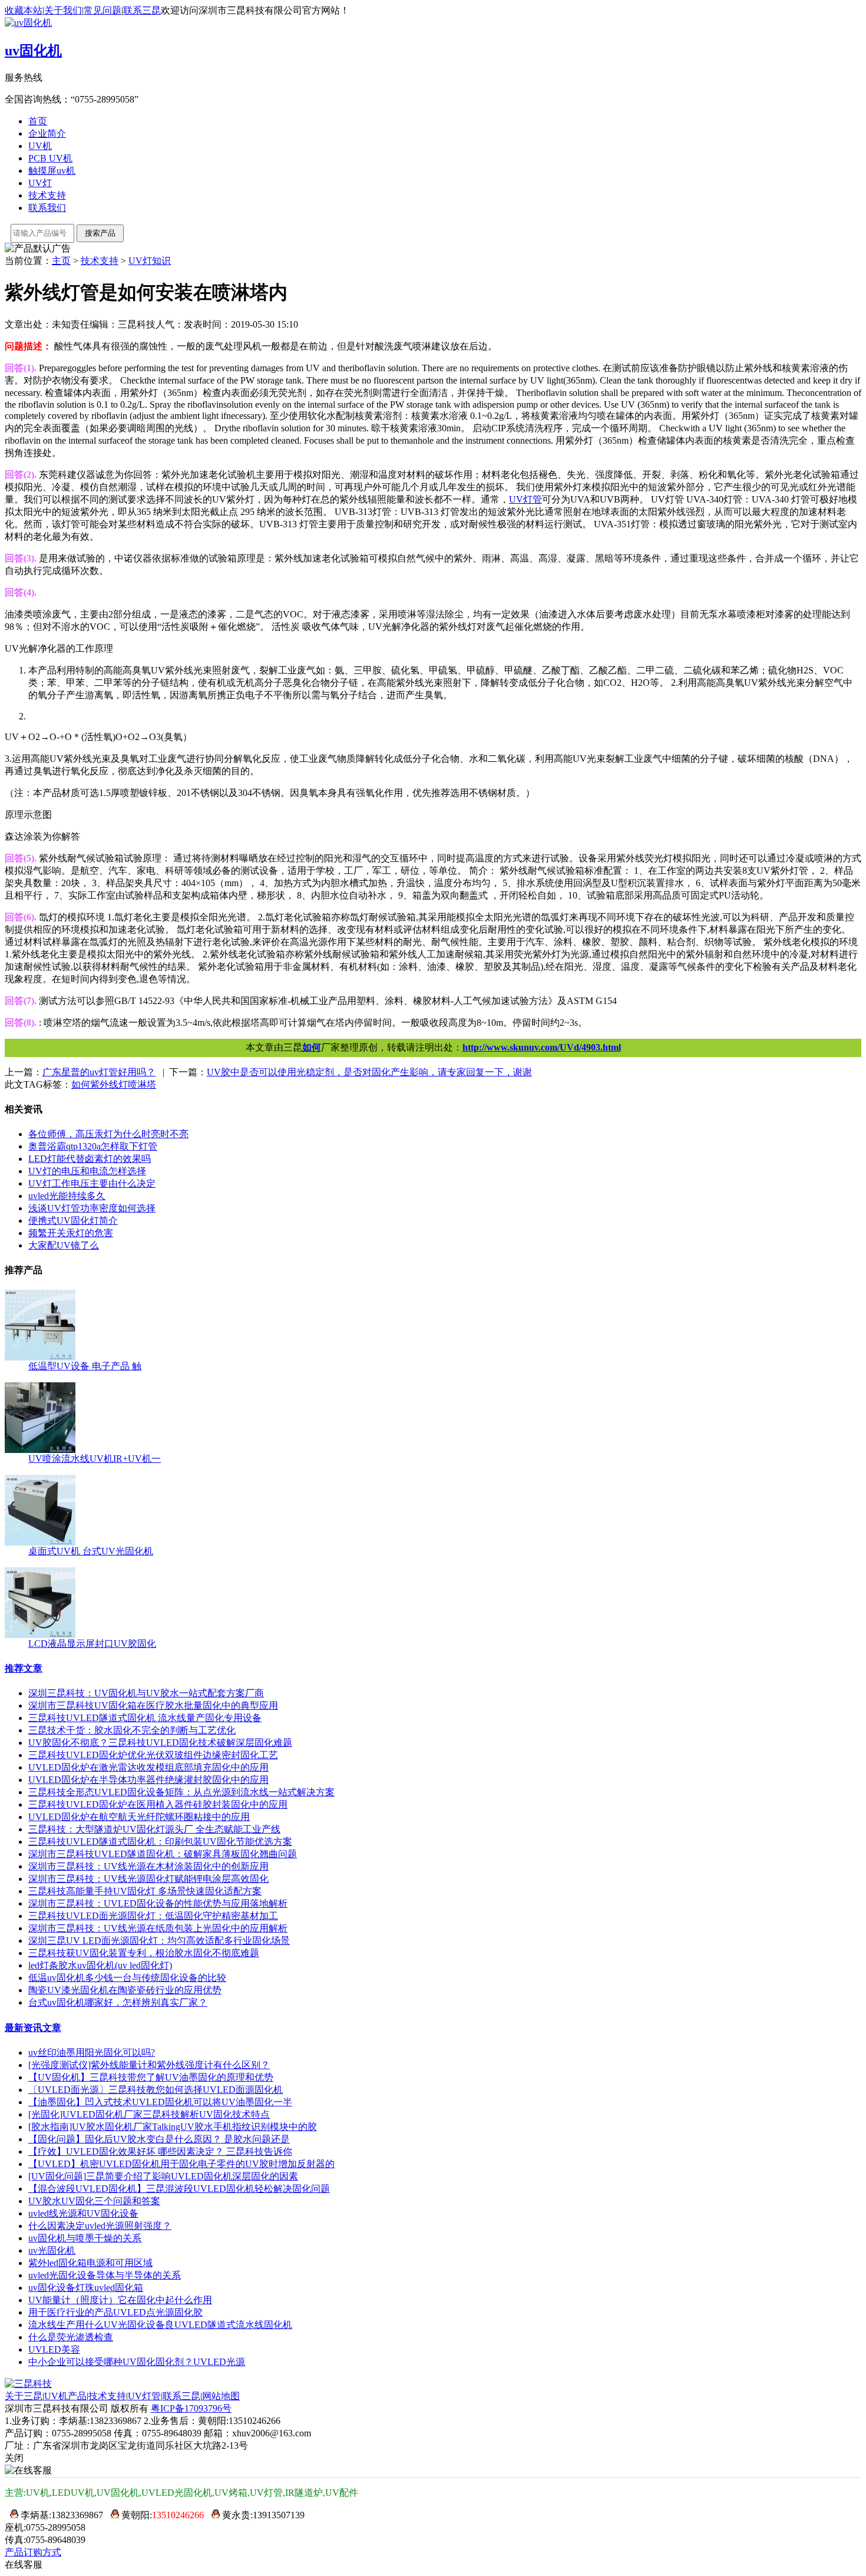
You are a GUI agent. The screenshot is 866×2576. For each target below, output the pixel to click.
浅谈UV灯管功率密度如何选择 (92, 1208)
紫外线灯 (109, 1084)
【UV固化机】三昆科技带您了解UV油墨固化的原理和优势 (151, 2077)
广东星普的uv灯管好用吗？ (99, 1072)
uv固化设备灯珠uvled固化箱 (86, 2288)
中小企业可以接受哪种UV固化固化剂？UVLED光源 (137, 2362)
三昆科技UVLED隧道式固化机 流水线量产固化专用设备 (145, 1718)
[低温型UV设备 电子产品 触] (40, 1357)
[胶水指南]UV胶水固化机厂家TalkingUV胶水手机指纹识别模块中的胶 (173, 2127)
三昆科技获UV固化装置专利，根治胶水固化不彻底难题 (144, 1953)
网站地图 (221, 2396)
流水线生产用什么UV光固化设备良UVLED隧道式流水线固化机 (160, 2325)
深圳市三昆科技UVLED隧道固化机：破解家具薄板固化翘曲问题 (163, 1854)
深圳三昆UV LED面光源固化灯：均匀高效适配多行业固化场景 (159, 1941)
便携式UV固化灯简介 (73, 1221)
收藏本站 (24, 10)
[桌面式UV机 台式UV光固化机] (40, 1542)
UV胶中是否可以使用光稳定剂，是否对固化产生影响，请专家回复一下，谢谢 (369, 1072)
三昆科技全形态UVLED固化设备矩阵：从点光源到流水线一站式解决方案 (181, 1792)
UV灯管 (144, 2396)
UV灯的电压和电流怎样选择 (87, 1171)
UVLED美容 (54, 2349)
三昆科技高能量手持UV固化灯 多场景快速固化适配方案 (145, 1891)
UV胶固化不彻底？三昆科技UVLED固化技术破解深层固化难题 (160, 1743)
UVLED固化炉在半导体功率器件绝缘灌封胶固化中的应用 (148, 1780)
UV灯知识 (150, 261)
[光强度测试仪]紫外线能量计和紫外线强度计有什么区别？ (149, 2065)
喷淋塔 (142, 1084)
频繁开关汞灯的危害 (71, 1233)
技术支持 (47, 195)
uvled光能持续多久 (67, 1196)
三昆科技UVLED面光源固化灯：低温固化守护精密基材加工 (153, 1916)
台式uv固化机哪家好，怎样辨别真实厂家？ (118, 2002)
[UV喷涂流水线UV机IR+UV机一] (40, 1450)
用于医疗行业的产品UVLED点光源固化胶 (115, 2312)
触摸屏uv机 (52, 171)
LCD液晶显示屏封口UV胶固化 (92, 1644)
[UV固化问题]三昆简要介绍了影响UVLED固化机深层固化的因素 (163, 2176)
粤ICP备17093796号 (191, 2408)
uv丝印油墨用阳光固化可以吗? (92, 2052)
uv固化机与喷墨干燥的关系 (85, 2238)
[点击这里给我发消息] (11, 2515)
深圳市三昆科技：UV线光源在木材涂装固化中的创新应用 (148, 1866)
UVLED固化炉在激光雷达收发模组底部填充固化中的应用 (148, 1767)
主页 (61, 261)
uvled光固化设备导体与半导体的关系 (105, 2275)
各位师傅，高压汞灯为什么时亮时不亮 (108, 1134)
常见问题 (103, 10)
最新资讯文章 (33, 2028)
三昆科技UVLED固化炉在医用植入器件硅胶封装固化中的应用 (158, 1804)
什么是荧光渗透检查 (71, 2337)
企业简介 (47, 133)
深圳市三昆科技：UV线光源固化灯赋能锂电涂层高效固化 (148, 1879)
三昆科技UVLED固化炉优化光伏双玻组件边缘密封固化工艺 (153, 1755)
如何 (312, 1047)
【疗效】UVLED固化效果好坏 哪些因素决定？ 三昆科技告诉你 (160, 2151)
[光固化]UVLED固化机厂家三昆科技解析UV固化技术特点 (149, 2114)
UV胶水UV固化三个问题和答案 (94, 2201)
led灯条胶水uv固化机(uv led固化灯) (100, 1965)
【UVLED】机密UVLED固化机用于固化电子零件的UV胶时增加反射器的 (181, 2164)
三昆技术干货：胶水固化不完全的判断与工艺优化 (132, 1730)
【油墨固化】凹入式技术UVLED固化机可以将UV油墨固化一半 (160, 2102)
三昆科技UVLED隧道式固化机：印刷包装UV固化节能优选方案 (160, 1842)
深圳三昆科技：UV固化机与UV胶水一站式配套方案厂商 (146, 1693)
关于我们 (63, 10)
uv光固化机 (52, 2250)
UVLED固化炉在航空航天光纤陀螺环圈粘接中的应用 (139, 1817)
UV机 (40, 146)
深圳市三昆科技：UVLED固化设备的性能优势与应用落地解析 (158, 1903)
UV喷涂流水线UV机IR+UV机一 (95, 1459)
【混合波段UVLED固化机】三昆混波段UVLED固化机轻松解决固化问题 (179, 2189)
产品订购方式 (33, 2552)
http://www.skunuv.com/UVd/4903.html (542, 1047)
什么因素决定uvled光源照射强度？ (100, 2226)
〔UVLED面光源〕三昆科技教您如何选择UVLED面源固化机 (156, 2090)
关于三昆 (24, 2396)
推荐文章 (24, 1668)
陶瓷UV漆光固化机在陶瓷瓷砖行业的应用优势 (125, 1990)
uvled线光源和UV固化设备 (83, 2213)
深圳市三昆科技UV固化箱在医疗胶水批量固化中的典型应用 (153, 1705)
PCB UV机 (50, 158)
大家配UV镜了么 (64, 1245)
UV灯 (40, 183)
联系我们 (47, 208)
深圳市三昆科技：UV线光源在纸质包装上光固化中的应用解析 (158, 1928)
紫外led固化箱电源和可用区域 (90, 2263)
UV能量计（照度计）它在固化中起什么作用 (120, 2300)
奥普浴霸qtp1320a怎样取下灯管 (93, 1146)
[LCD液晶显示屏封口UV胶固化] (40, 1635)
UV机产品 (65, 2396)
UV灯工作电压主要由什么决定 (92, 1183)
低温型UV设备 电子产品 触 (85, 1366)
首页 (38, 121)
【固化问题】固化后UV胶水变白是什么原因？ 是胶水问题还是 (159, 2139)
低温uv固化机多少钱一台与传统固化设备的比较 (127, 1978)
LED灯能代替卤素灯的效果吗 (90, 1159)
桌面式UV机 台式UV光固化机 (91, 1551)
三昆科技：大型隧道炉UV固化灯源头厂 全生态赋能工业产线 (154, 1829)
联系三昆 (142, 10)
